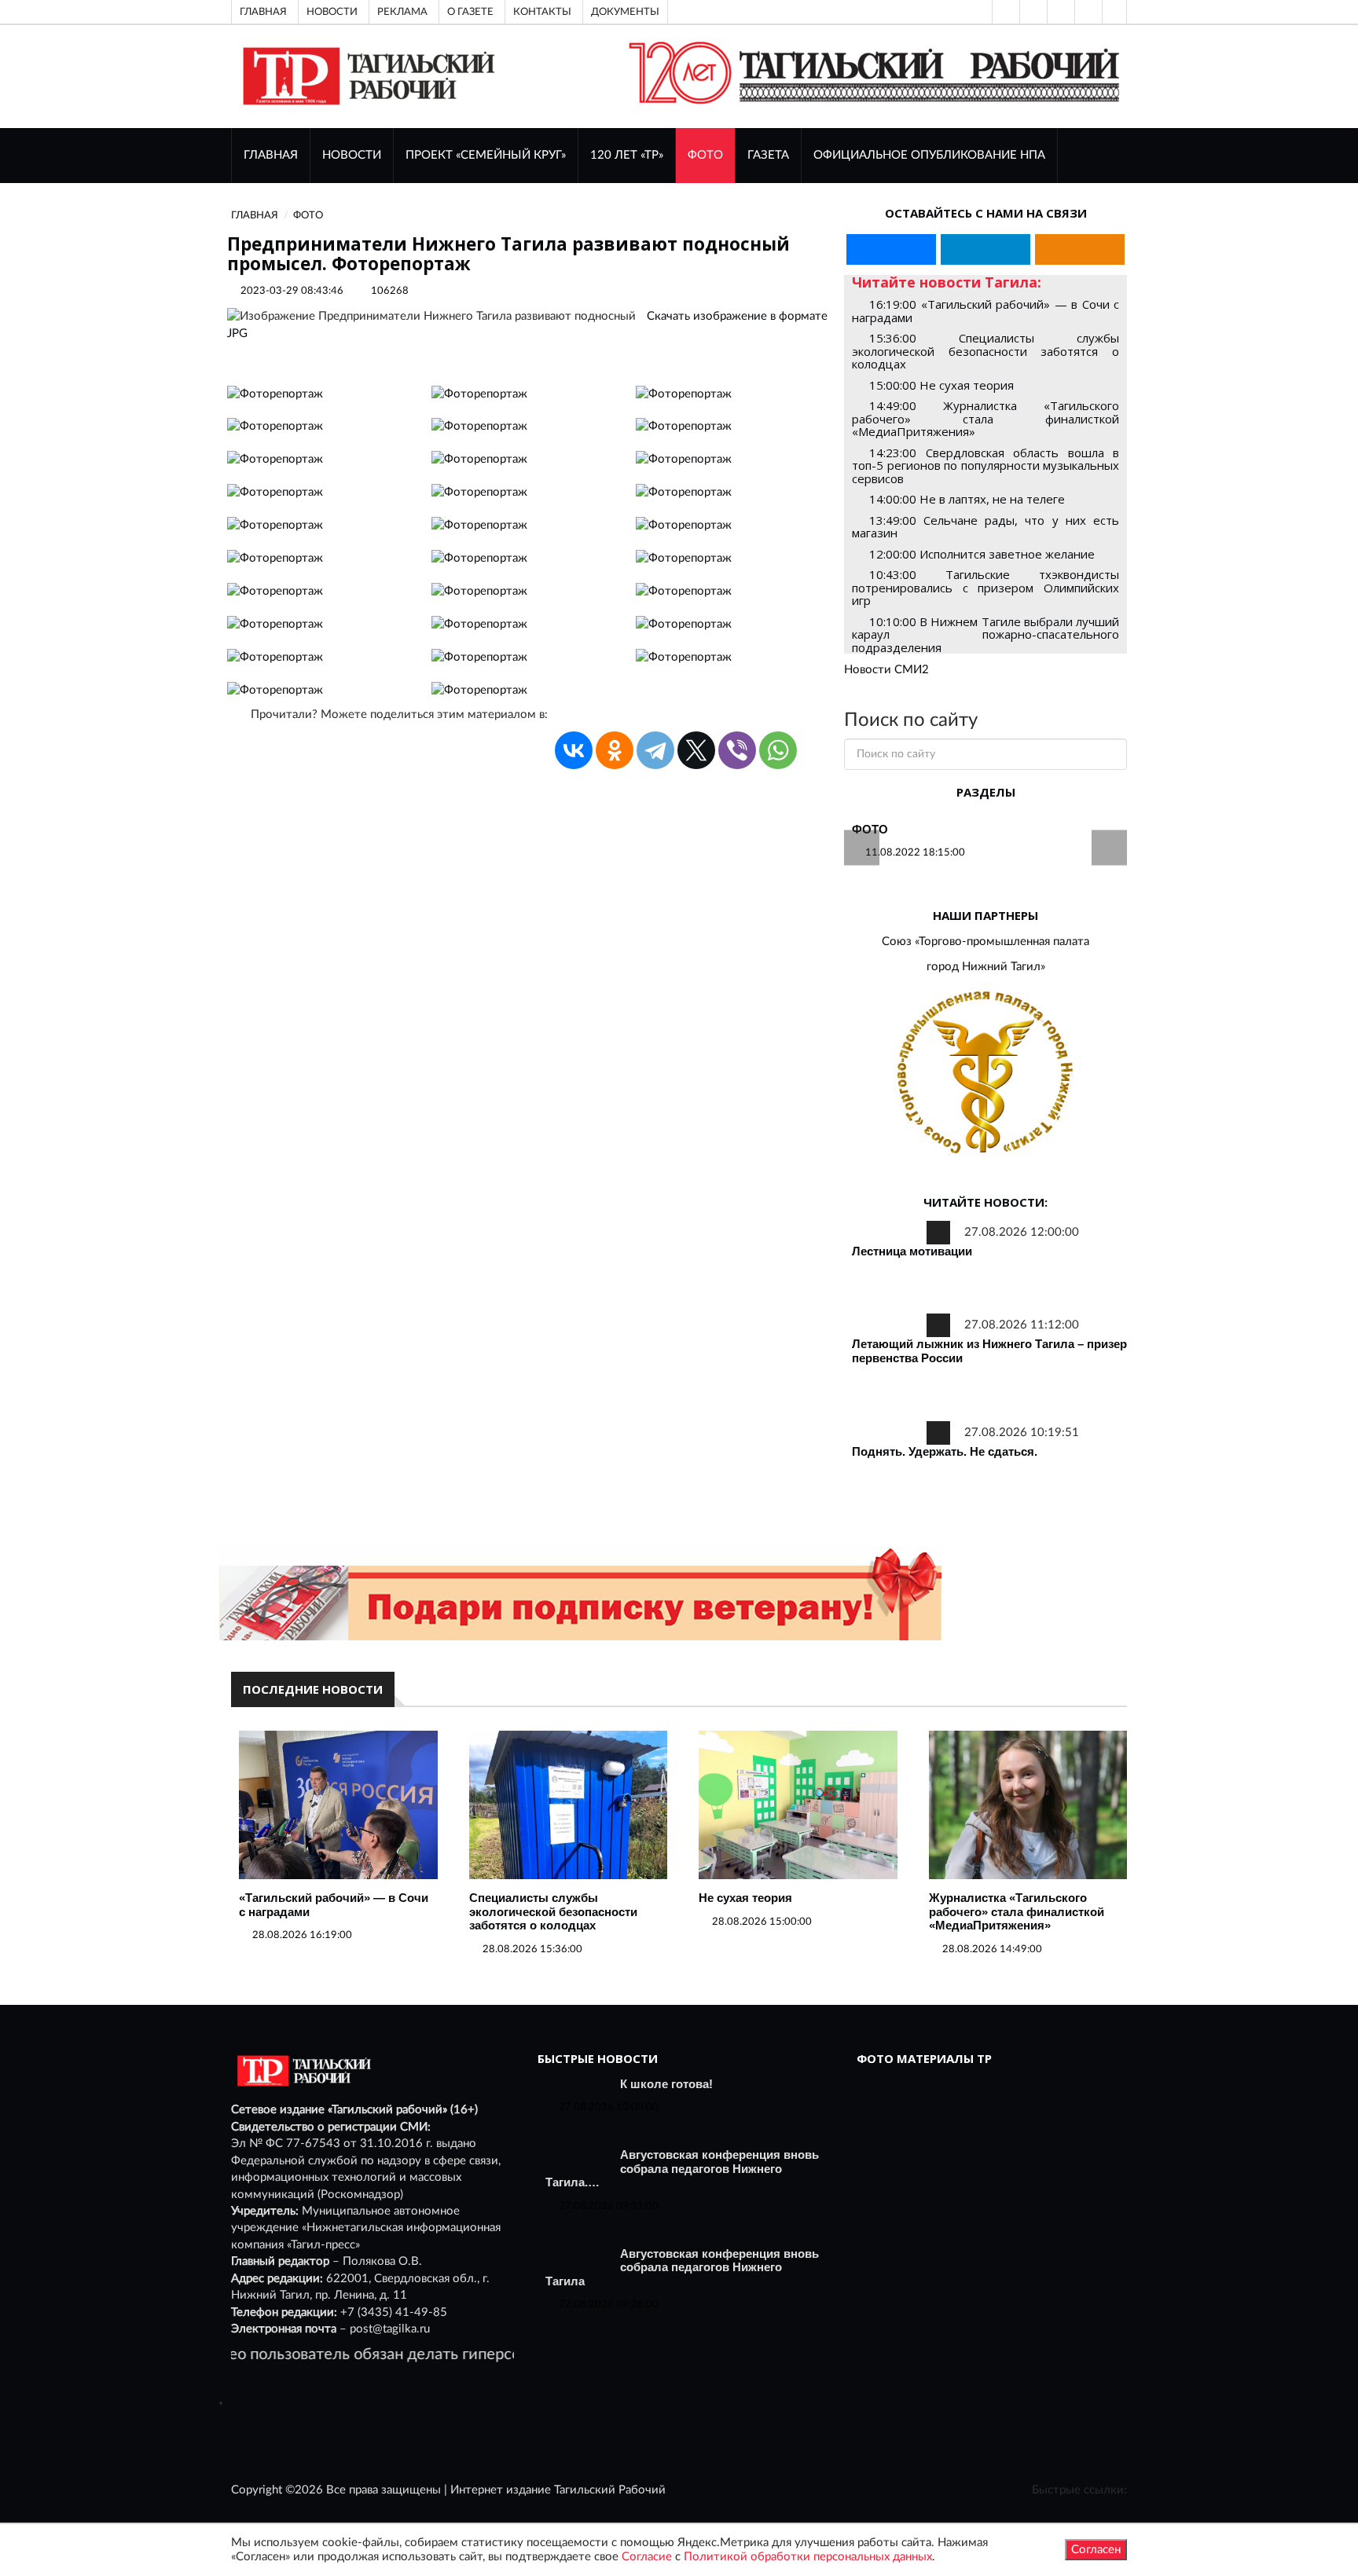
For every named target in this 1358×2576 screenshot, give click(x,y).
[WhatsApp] (778, 750)
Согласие (647, 2557)
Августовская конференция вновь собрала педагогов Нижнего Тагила (682, 2267)
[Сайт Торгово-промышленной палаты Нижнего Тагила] (985, 1074)
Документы (625, 12)
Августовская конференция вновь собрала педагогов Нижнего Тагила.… (682, 2168)
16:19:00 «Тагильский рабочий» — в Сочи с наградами (985, 311)
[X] (696, 750)
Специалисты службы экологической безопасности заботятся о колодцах (553, 1911)
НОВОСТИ (352, 155)
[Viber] (737, 750)
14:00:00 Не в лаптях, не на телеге (967, 499)
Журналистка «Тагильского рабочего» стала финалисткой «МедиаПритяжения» (1017, 1911)
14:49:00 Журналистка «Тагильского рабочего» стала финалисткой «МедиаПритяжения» (985, 418)
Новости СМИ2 (886, 670)
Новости (332, 12)
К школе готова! (666, 2084)
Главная (263, 12)
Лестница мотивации (912, 1251)
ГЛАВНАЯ (271, 155)
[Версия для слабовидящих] (1004, 12)
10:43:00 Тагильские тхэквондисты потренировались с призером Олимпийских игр (985, 587)
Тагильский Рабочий (610, 2490)
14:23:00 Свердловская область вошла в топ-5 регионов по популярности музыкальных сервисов (985, 465)
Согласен (1096, 2550)
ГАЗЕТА (768, 155)
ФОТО (705, 155)
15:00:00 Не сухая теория (941, 385)
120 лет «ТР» (627, 155)
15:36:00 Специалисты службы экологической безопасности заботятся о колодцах (985, 351)
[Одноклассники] (1114, 12)
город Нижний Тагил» (986, 967)
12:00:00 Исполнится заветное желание (982, 554)
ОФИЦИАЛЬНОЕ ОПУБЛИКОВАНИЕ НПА (929, 155)
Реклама (402, 12)
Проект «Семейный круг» (486, 155)
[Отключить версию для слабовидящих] (1032, 12)
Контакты (542, 12)
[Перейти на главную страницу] (366, 76)
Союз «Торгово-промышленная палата (985, 942)
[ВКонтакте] (1059, 12)
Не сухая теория (745, 1898)
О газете (470, 12)
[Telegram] (1087, 12)
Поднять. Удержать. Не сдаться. (945, 1451)
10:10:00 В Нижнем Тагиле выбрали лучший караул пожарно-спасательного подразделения (985, 634)
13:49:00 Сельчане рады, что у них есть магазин (985, 527)
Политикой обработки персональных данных (808, 2557)
